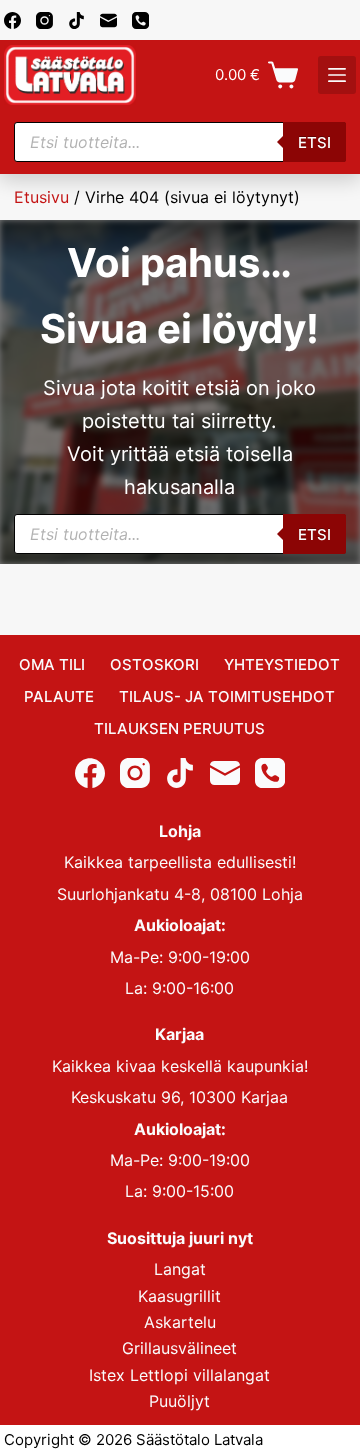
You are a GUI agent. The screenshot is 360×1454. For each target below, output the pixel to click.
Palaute (59, 696)
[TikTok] (76, 20)
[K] (337, 75)
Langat (180, 1269)
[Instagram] (44, 20)
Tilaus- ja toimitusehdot (227, 696)
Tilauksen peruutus (179, 728)
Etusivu (41, 197)
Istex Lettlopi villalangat (179, 1375)
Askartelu (180, 1322)
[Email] (108, 20)
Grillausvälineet (179, 1348)
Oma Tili (52, 664)
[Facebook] (12, 20)
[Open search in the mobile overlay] (180, 142)
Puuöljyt (179, 1401)
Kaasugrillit (179, 1296)
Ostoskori (154, 664)
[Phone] (140, 20)
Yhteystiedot (282, 664)
